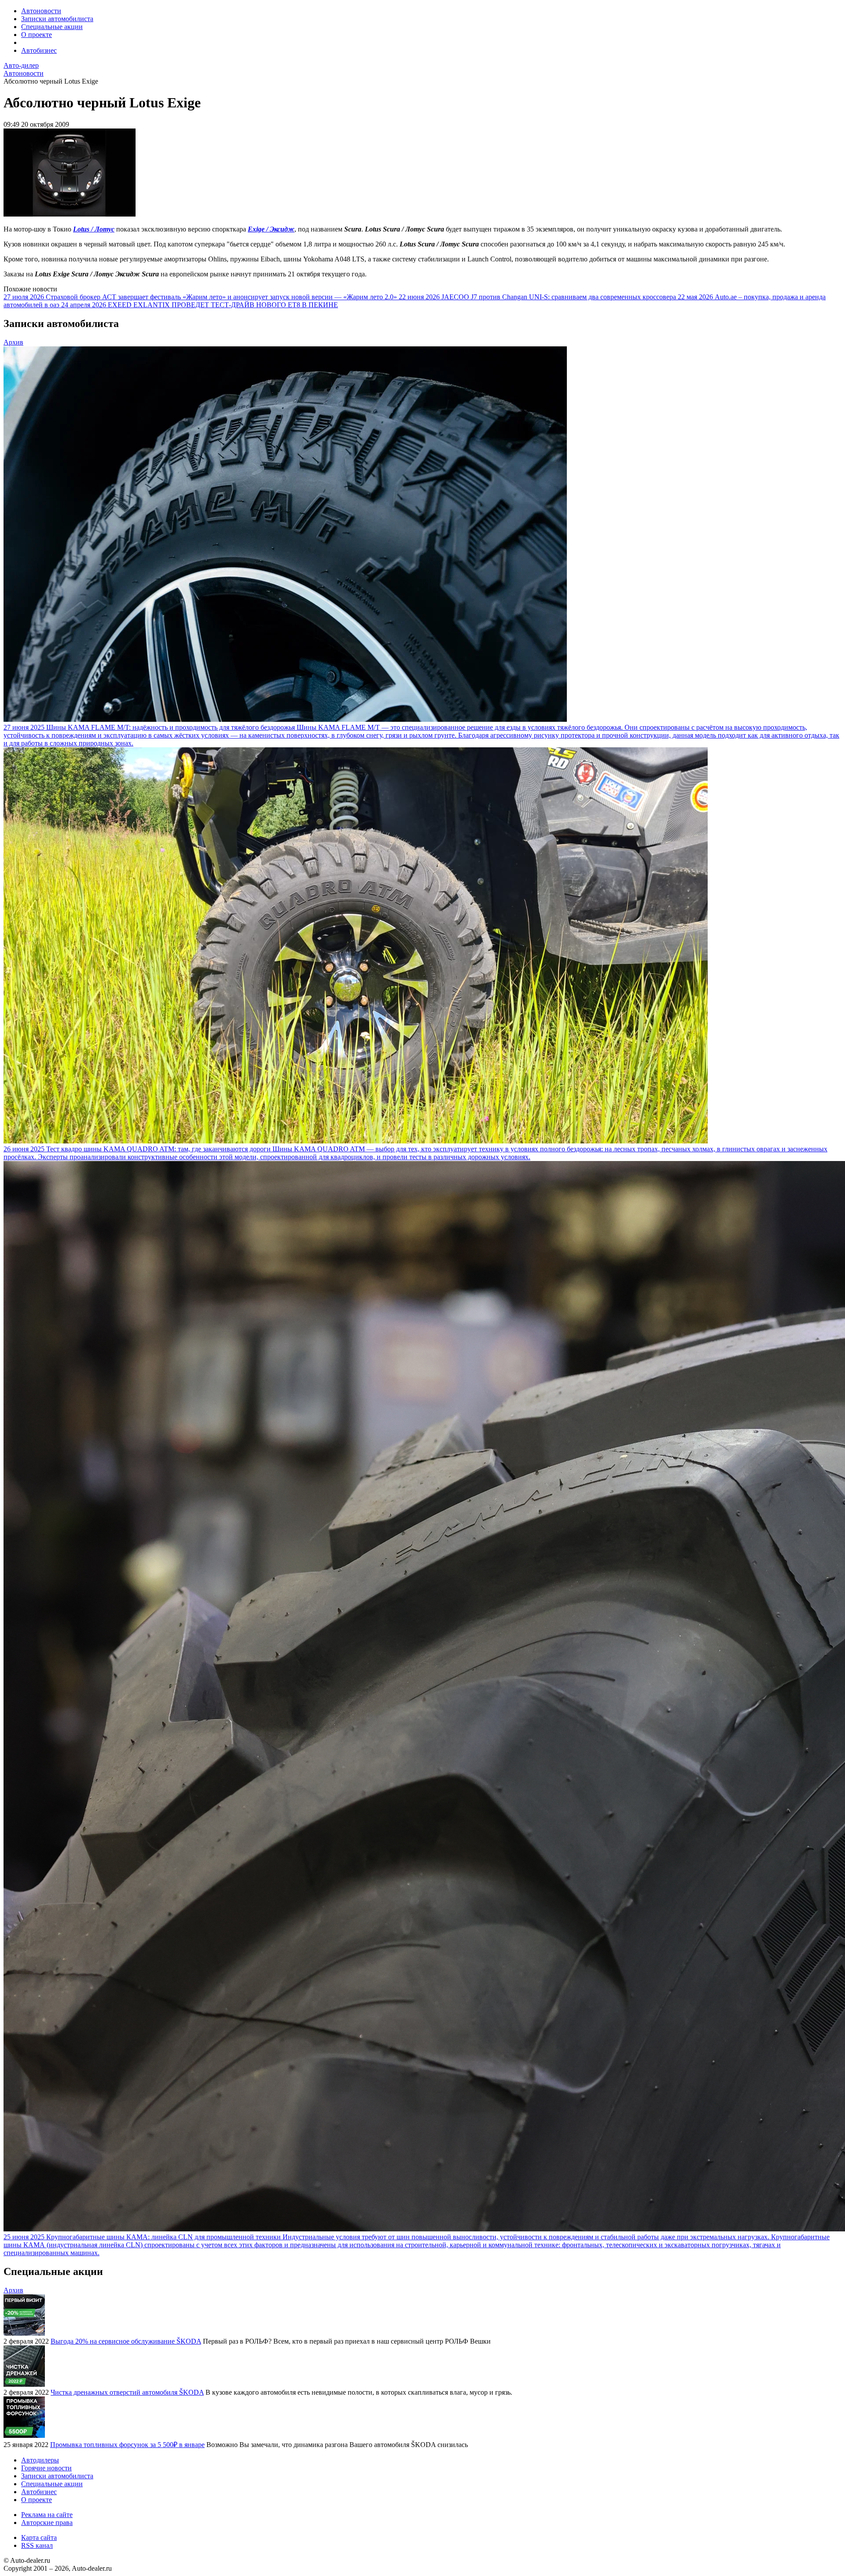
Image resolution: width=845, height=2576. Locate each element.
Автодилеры (40, 2460)
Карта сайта (39, 2537)
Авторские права (47, 2523)
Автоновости (41, 11)
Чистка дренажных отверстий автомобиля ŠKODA (127, 2392)
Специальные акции (52, 27)
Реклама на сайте (47, 2515)
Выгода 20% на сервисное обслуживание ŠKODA (126, 2341)
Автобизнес (39, 50)
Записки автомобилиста (57, 19)
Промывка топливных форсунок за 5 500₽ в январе (127, 2445)
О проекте (37, 35)
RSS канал (37, 2545)
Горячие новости (46, 2468)
